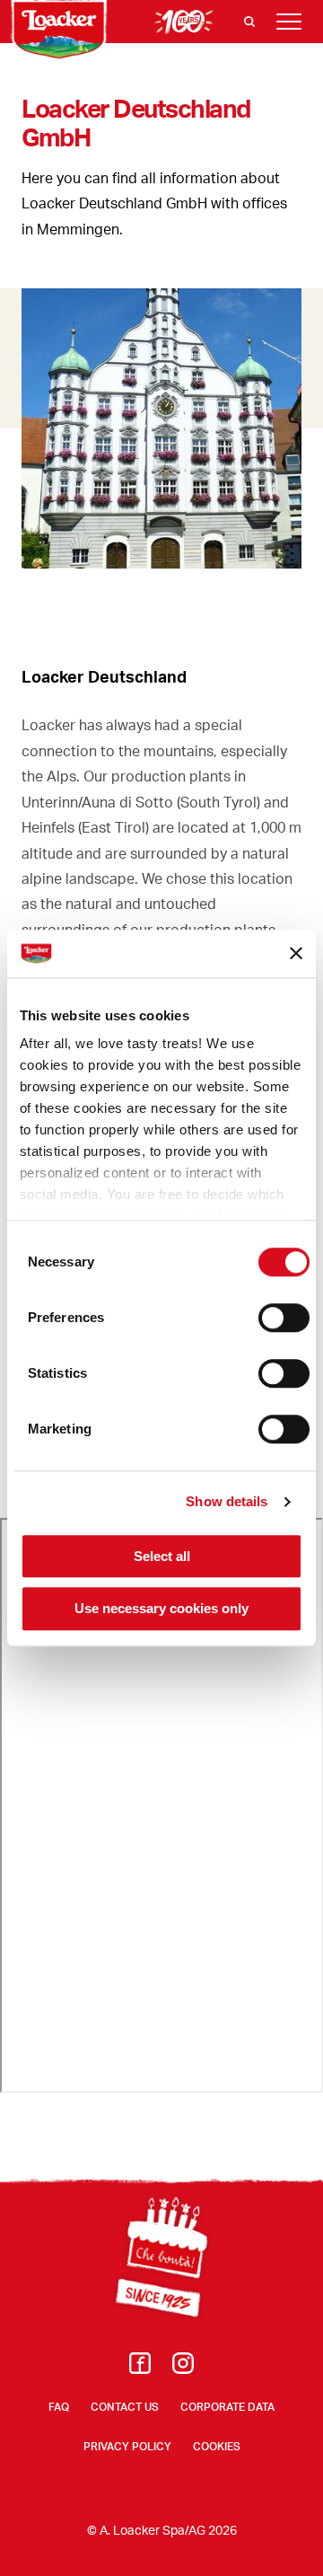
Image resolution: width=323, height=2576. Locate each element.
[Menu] (289, 22)
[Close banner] (296, 954)
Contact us (125, 2407)
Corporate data (227, 2407)
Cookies (217, 2446)
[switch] (284, 1318)
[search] (249, 22)
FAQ (59, 2407)
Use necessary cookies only (161, 1609)
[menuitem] (140, 2368)
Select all (162, 1556)
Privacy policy (127, 2446)
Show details (227, 1501)
